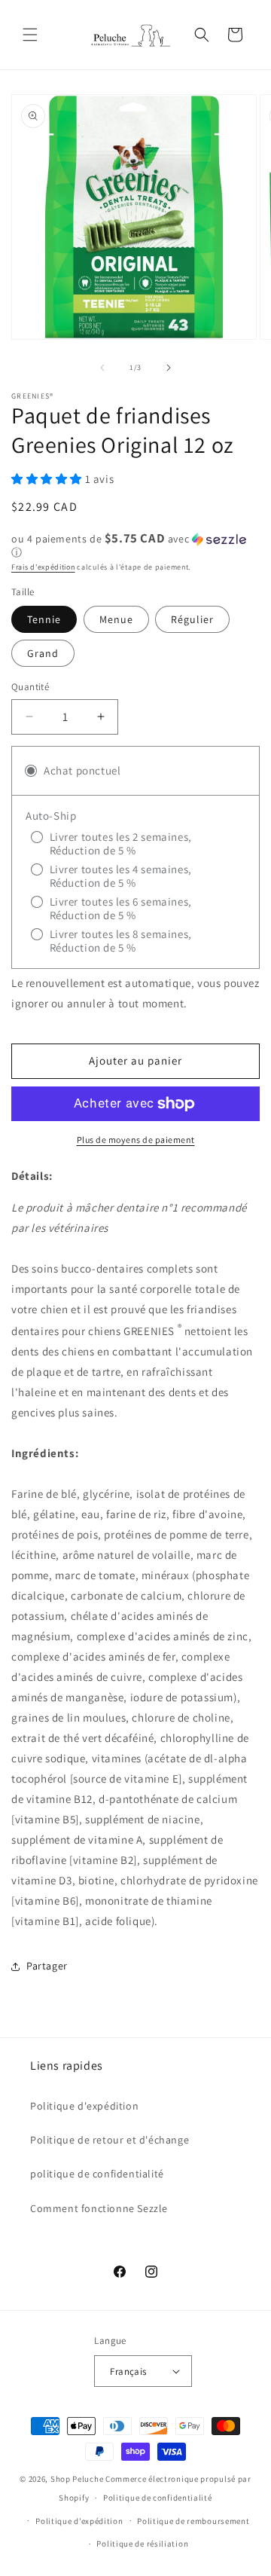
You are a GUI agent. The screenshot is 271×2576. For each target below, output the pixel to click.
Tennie (44, 619)
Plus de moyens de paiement (136, 1140)
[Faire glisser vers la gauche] (102, 368)
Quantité (30, 687)
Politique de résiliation (142, 2544)
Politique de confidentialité (158, 2498)
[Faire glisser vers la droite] (169, 368)
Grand (43, 653)
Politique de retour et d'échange (110, 2140)
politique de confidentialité (97, 2174)
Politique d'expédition (84, 2106)
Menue (116, 619)
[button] (30, 35)
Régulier (192, 619)
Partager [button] (47, 1966)
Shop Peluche (78, 2479)
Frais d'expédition (43, 567)
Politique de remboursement (193, 2521)
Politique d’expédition (79, 2521)
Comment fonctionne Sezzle (99, 2208)
